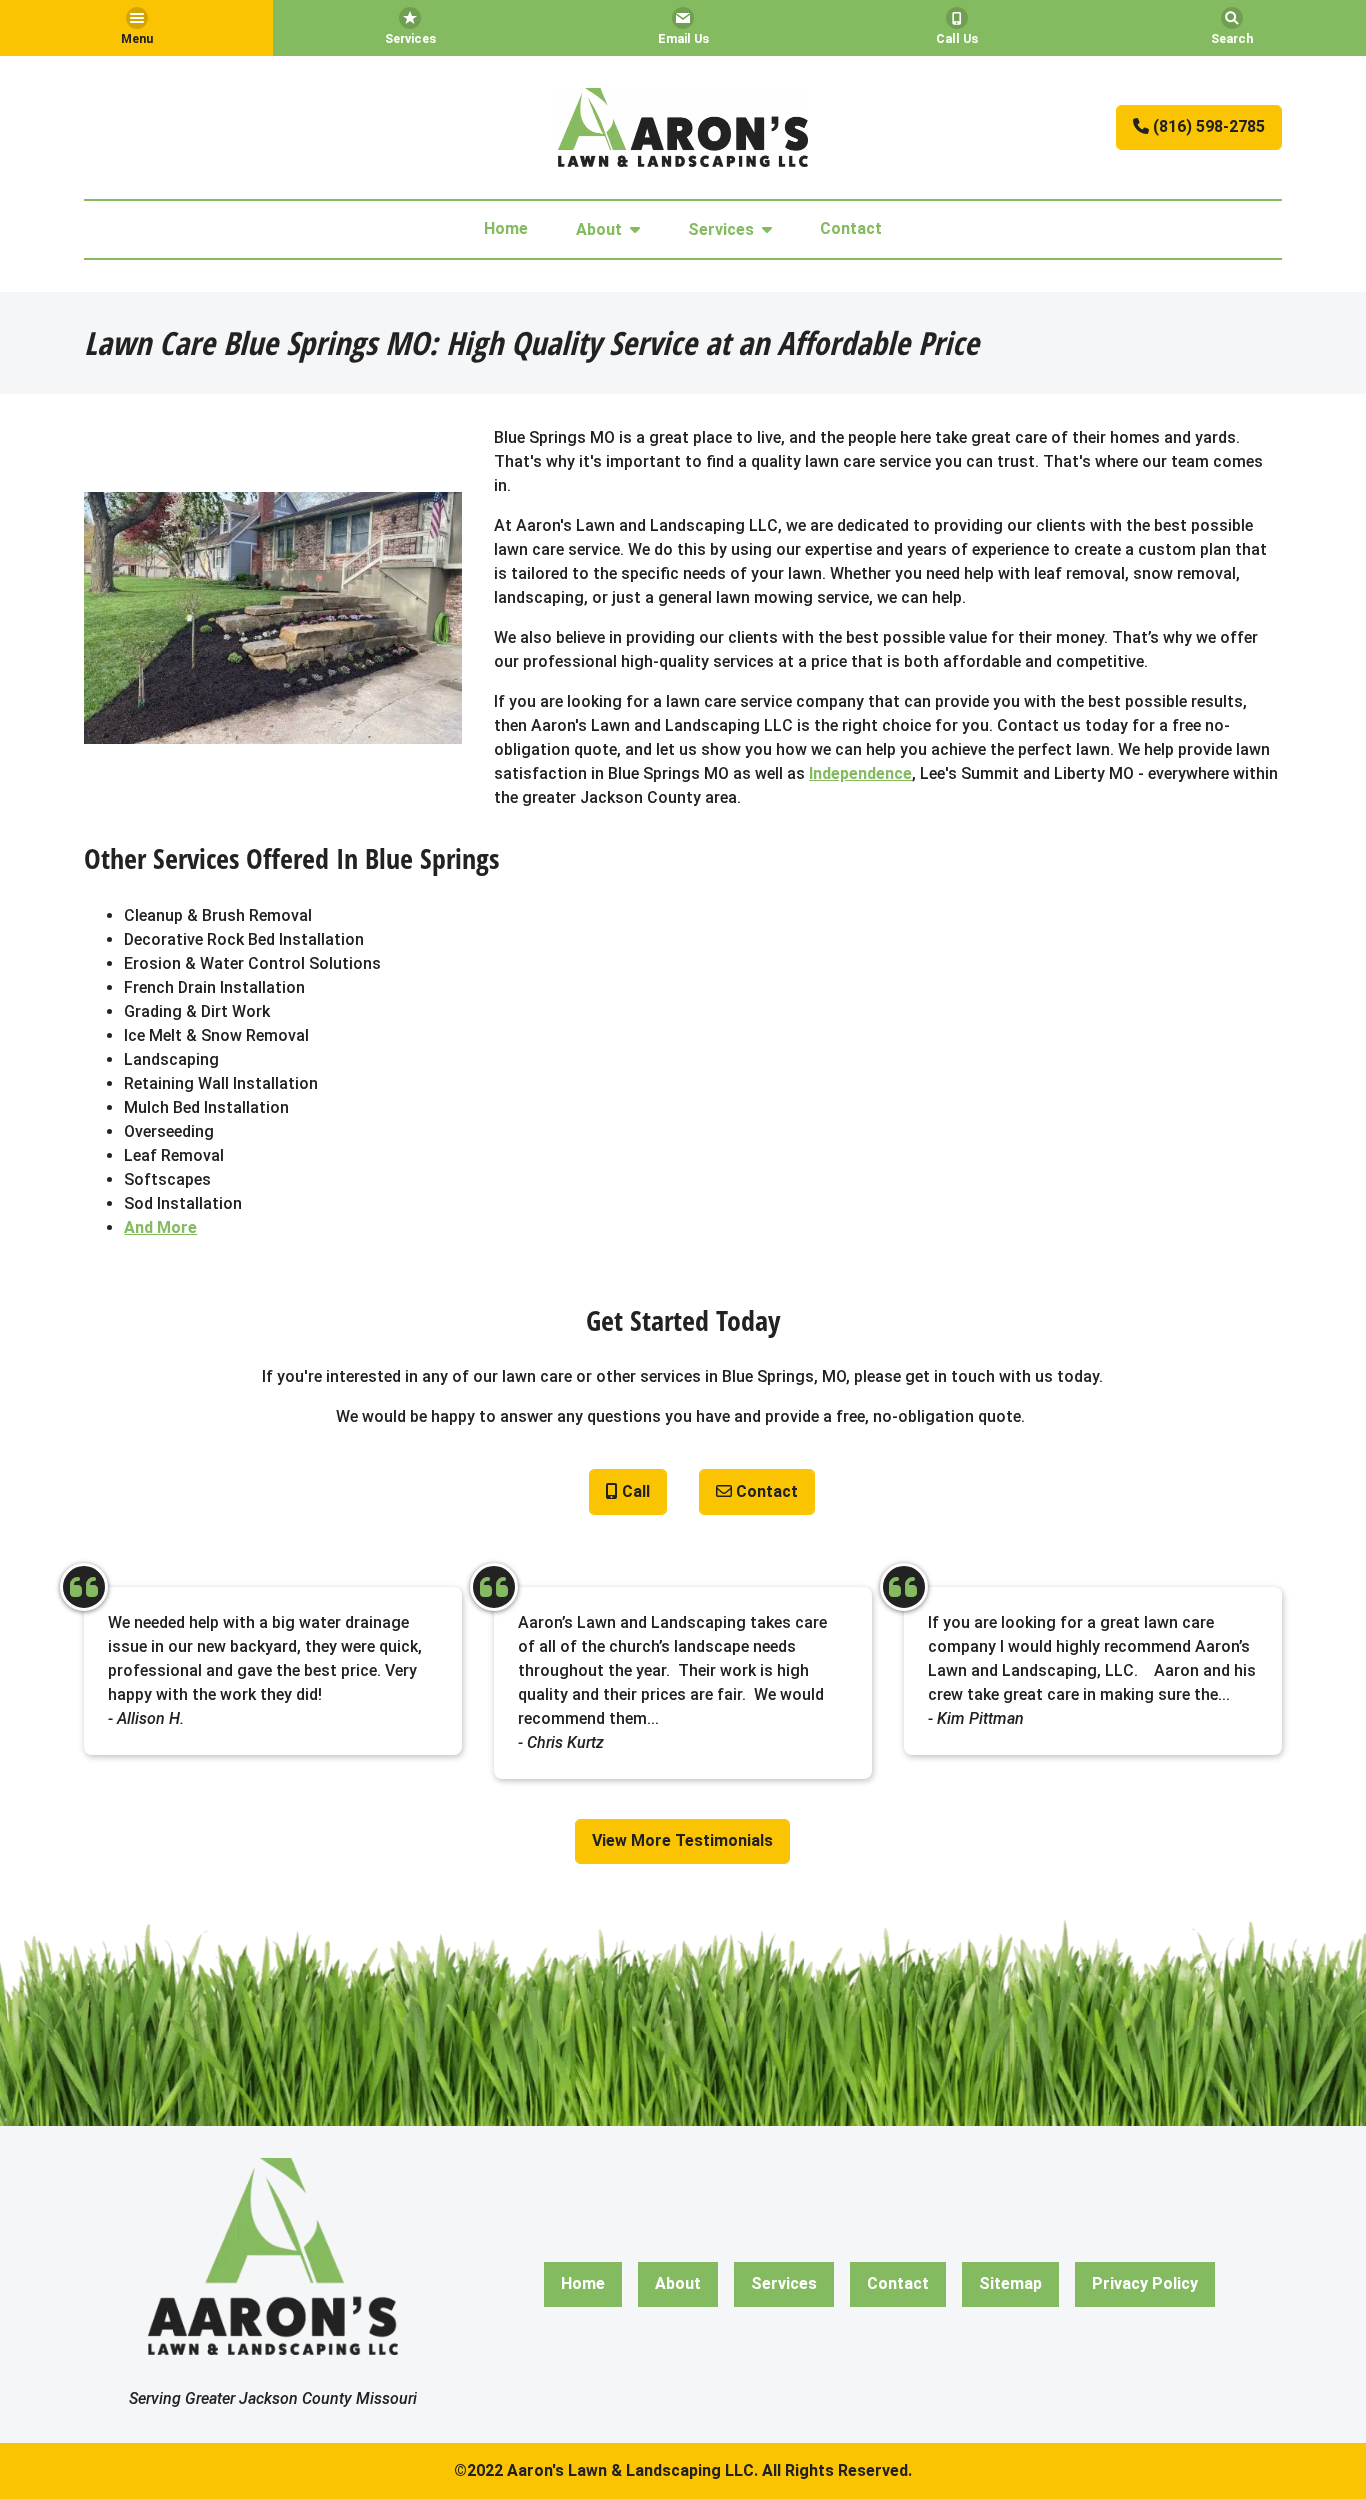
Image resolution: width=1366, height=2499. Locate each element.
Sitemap (1010, 2283)
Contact (851, 228)
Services (410, 38)
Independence (860, 773)
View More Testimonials (682, 1840)
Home (506, 228)
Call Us (957, 38)
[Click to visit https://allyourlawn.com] (683, 127)
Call (634, 1491)
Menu (137, 38)
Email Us (683, 38)
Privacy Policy (1145, 2283)
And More (160, 1227)
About (599, 229)
